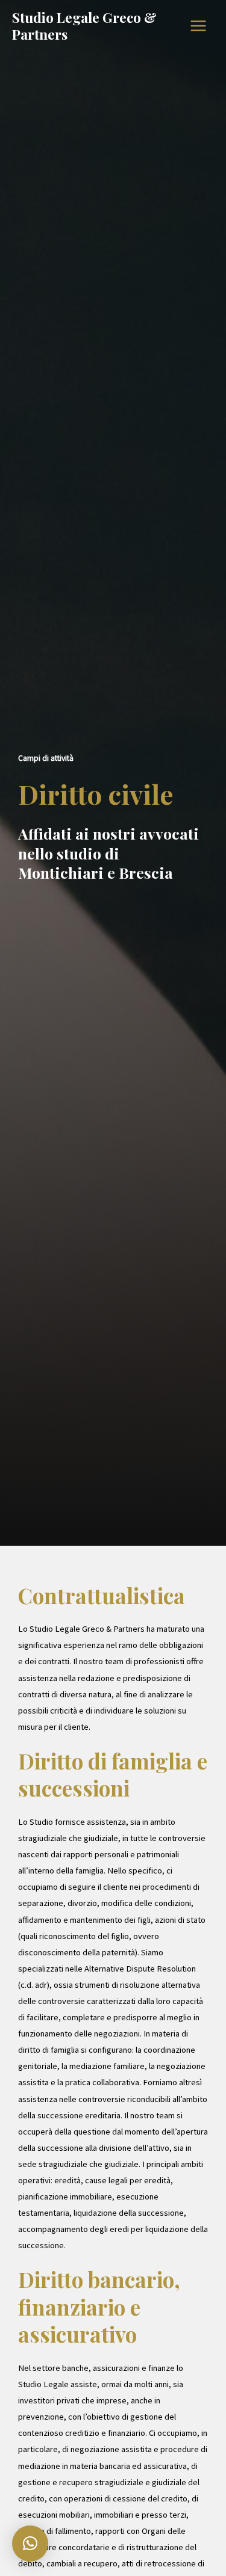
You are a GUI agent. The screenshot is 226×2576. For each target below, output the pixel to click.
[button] (30, 2544)
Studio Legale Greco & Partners (84, 26)
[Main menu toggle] (198, 26)
